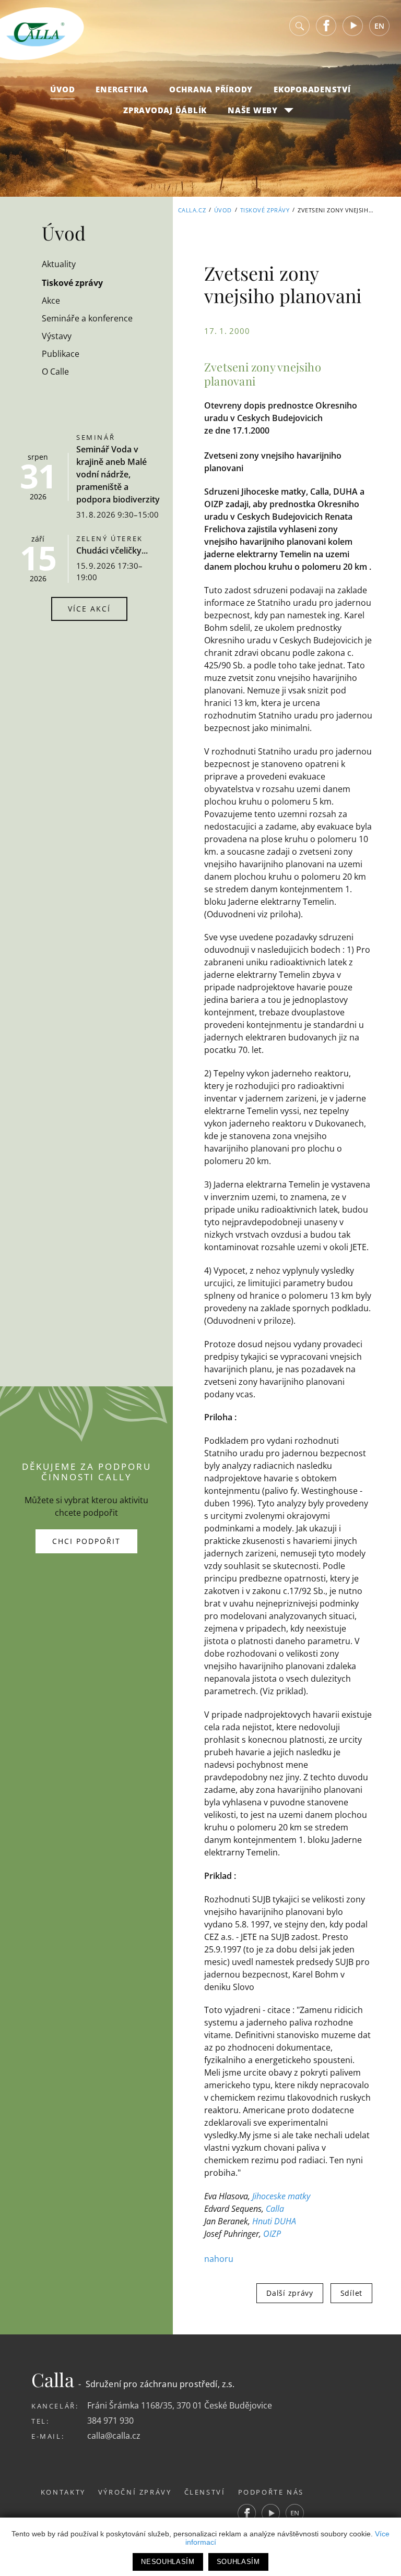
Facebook (326, 26)
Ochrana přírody (211, 89)
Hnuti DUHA (274, 2221)
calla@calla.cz (114, 2436)
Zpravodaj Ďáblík (165, 110)
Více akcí (89, 609)
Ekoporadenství (312, 89)
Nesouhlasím (168, 2562)
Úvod (62, 89)
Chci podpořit (86, 1541)
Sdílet (351, 2293)
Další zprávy (290, 2293)
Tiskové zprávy (265, 210)
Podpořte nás (271, 2492)
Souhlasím (238, 2562)
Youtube (353, 26)
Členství (205, 2492)
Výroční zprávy (135, 2492)
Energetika (122, 89)
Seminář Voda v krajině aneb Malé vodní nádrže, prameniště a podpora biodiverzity (118, 474)
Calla (275, 2209)
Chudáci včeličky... (112, 550)
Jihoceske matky (281, 2196)
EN (379, 26)
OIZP (272, 2234)
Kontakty (63, 2492)
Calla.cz (192, 210)
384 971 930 (110, 2421)
